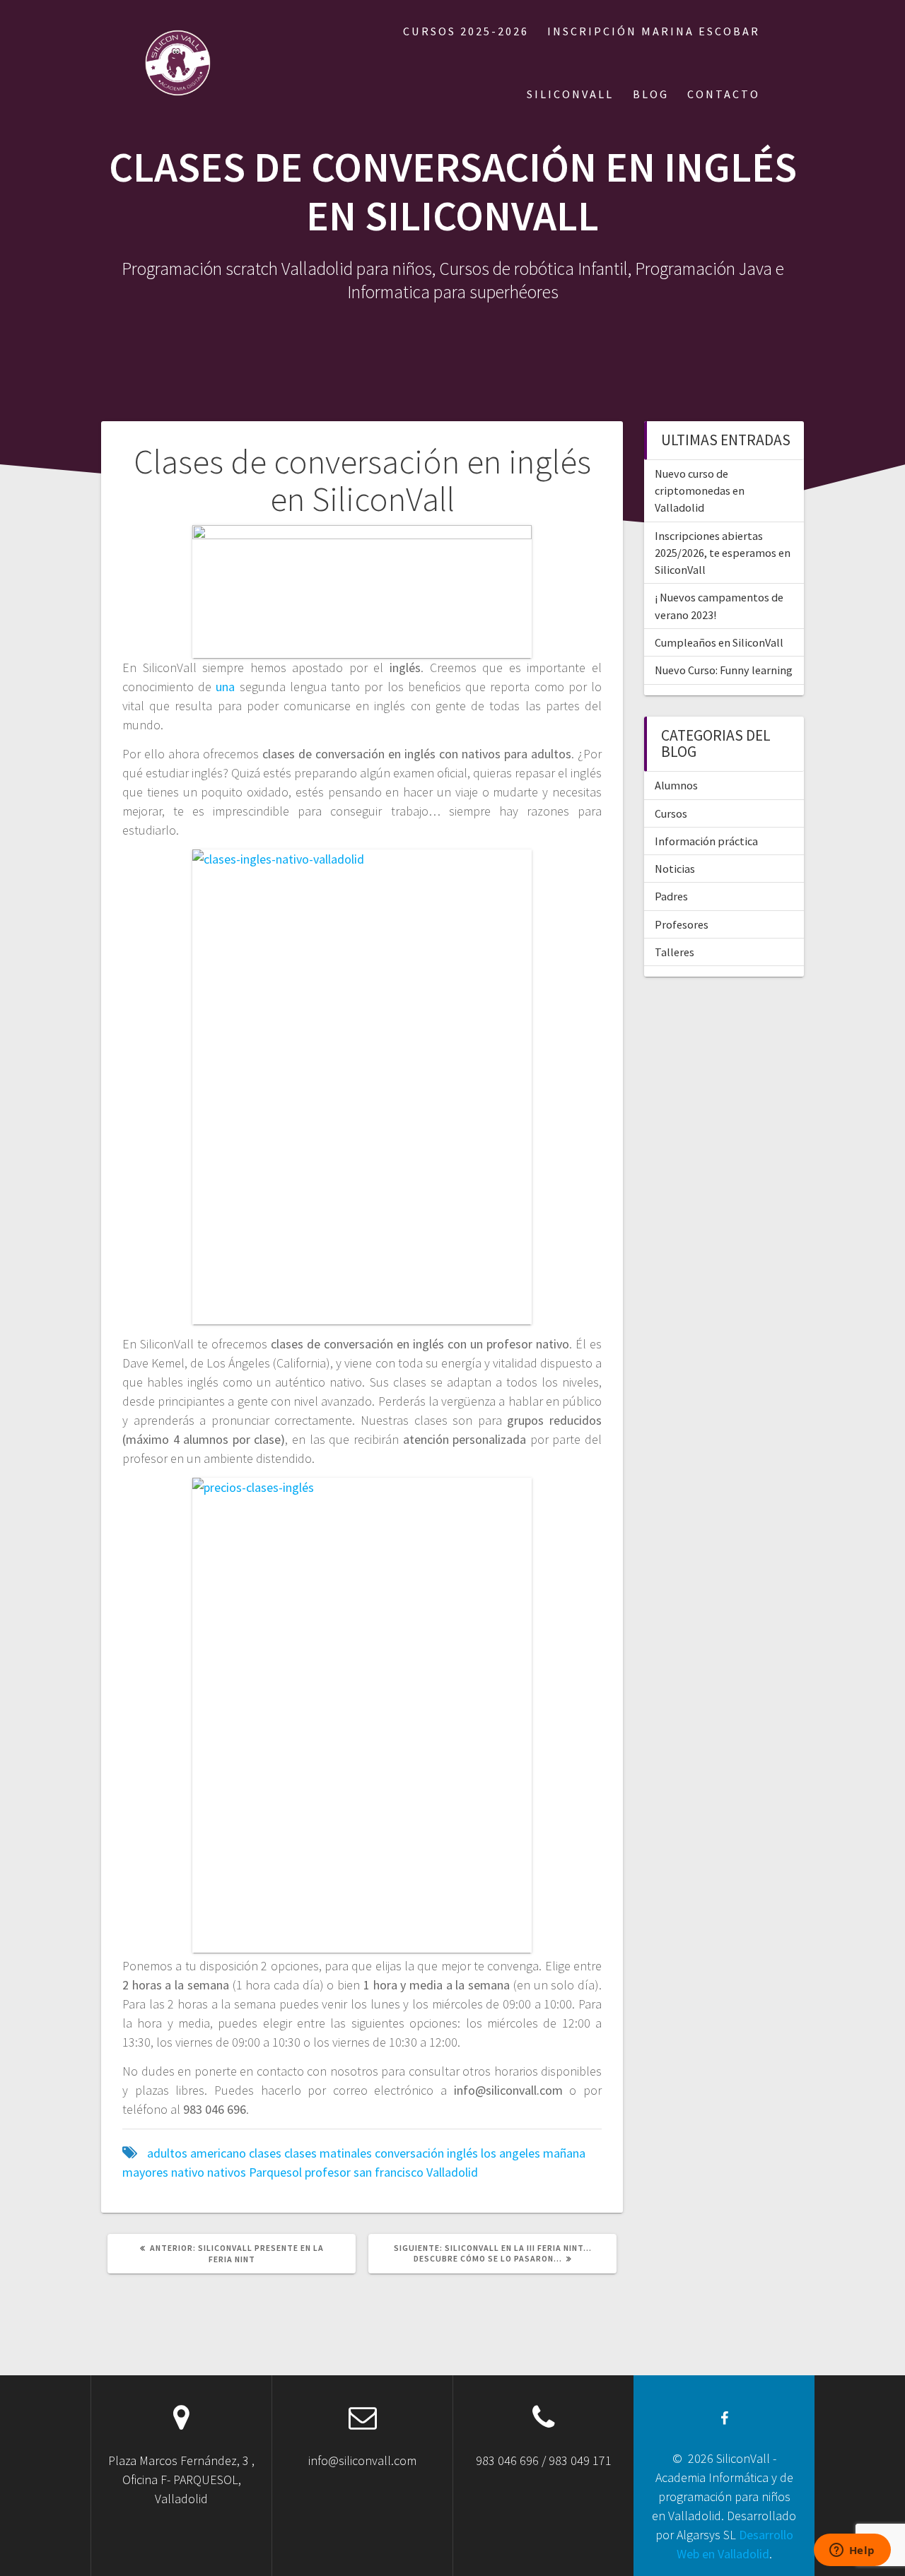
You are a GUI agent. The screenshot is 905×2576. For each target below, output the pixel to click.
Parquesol (275, 2172)
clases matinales (328, 2153)
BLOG (651, 94)
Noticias (675, 869)
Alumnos (676, 785)
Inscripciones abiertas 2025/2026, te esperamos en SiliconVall (723, 553)
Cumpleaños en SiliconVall (719, 642)
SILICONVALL (570, 94)
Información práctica (706, 841)
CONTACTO (724, 94)
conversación (409, 2153)
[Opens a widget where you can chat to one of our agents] (852, 2551)
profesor (328, 2172)
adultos (167, 2153)
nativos (227, 2172)
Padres (671, 896)
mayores (145, 2172)
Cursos (671, 813)
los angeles (510, 2153)
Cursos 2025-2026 (466, 31)
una (223, 687)
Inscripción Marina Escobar (654, 31)
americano (218, 2153)
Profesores (682, 924)
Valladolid (452, 2172)
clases (265, 2153)
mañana (564, 2153)
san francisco (389, 2172)
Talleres (675, 952)
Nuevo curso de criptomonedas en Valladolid (700, 491)
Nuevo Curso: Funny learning (724, 670)
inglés (462, 2153)
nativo (188, 2172)
